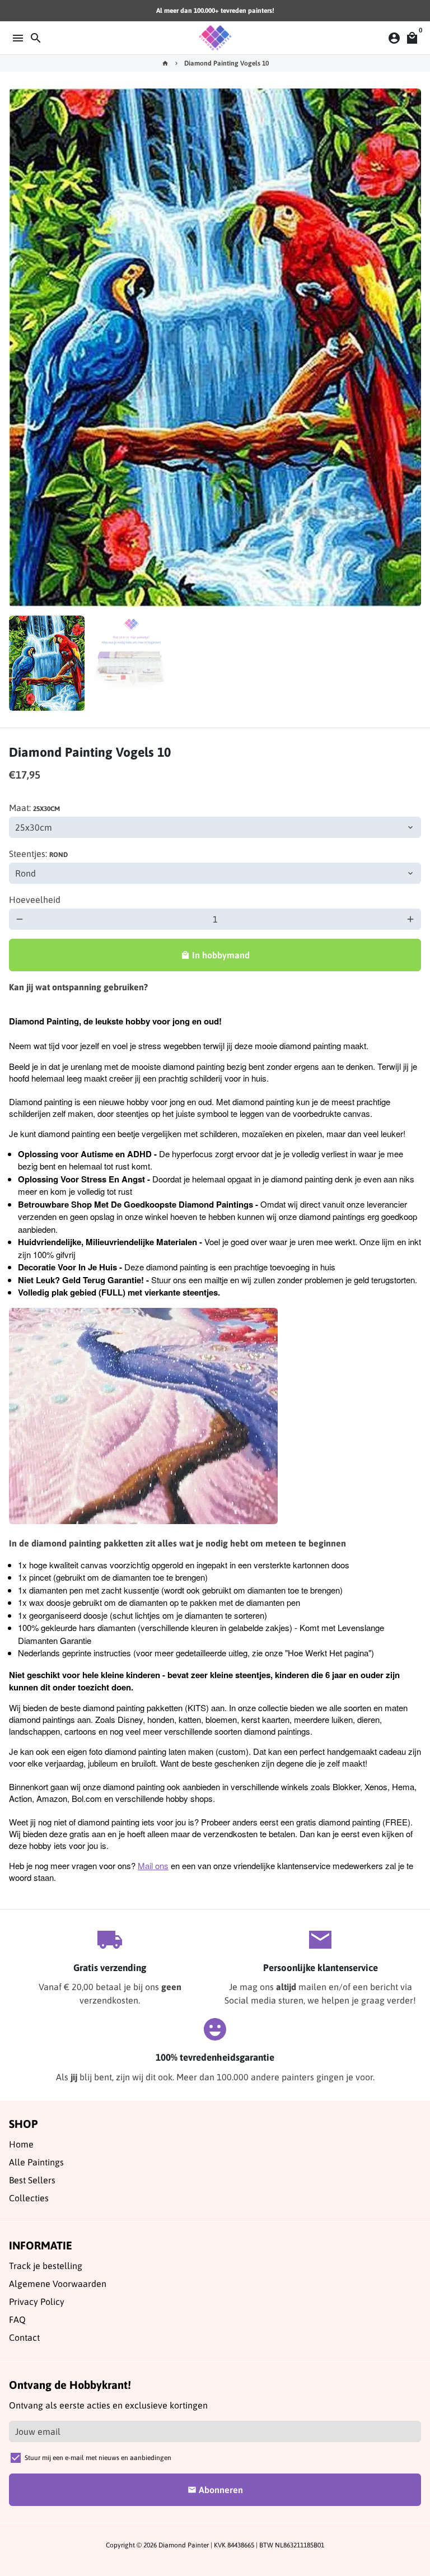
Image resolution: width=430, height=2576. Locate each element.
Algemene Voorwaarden (58, 2284)
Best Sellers (32, 2180)
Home (21, 2144)
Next (410, 348)
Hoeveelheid (35, 900)
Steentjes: (38, 854)
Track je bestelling (46, 2266)
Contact (24, 2337)
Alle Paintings (36, 2162)
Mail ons (153, 1865)
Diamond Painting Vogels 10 (226, 63)
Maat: (34, 808)
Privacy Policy (37, 2302)
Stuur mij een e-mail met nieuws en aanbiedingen (98, 2458)
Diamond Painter (184, 2545)
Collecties (29, 2198)
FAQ (17, 2319)
